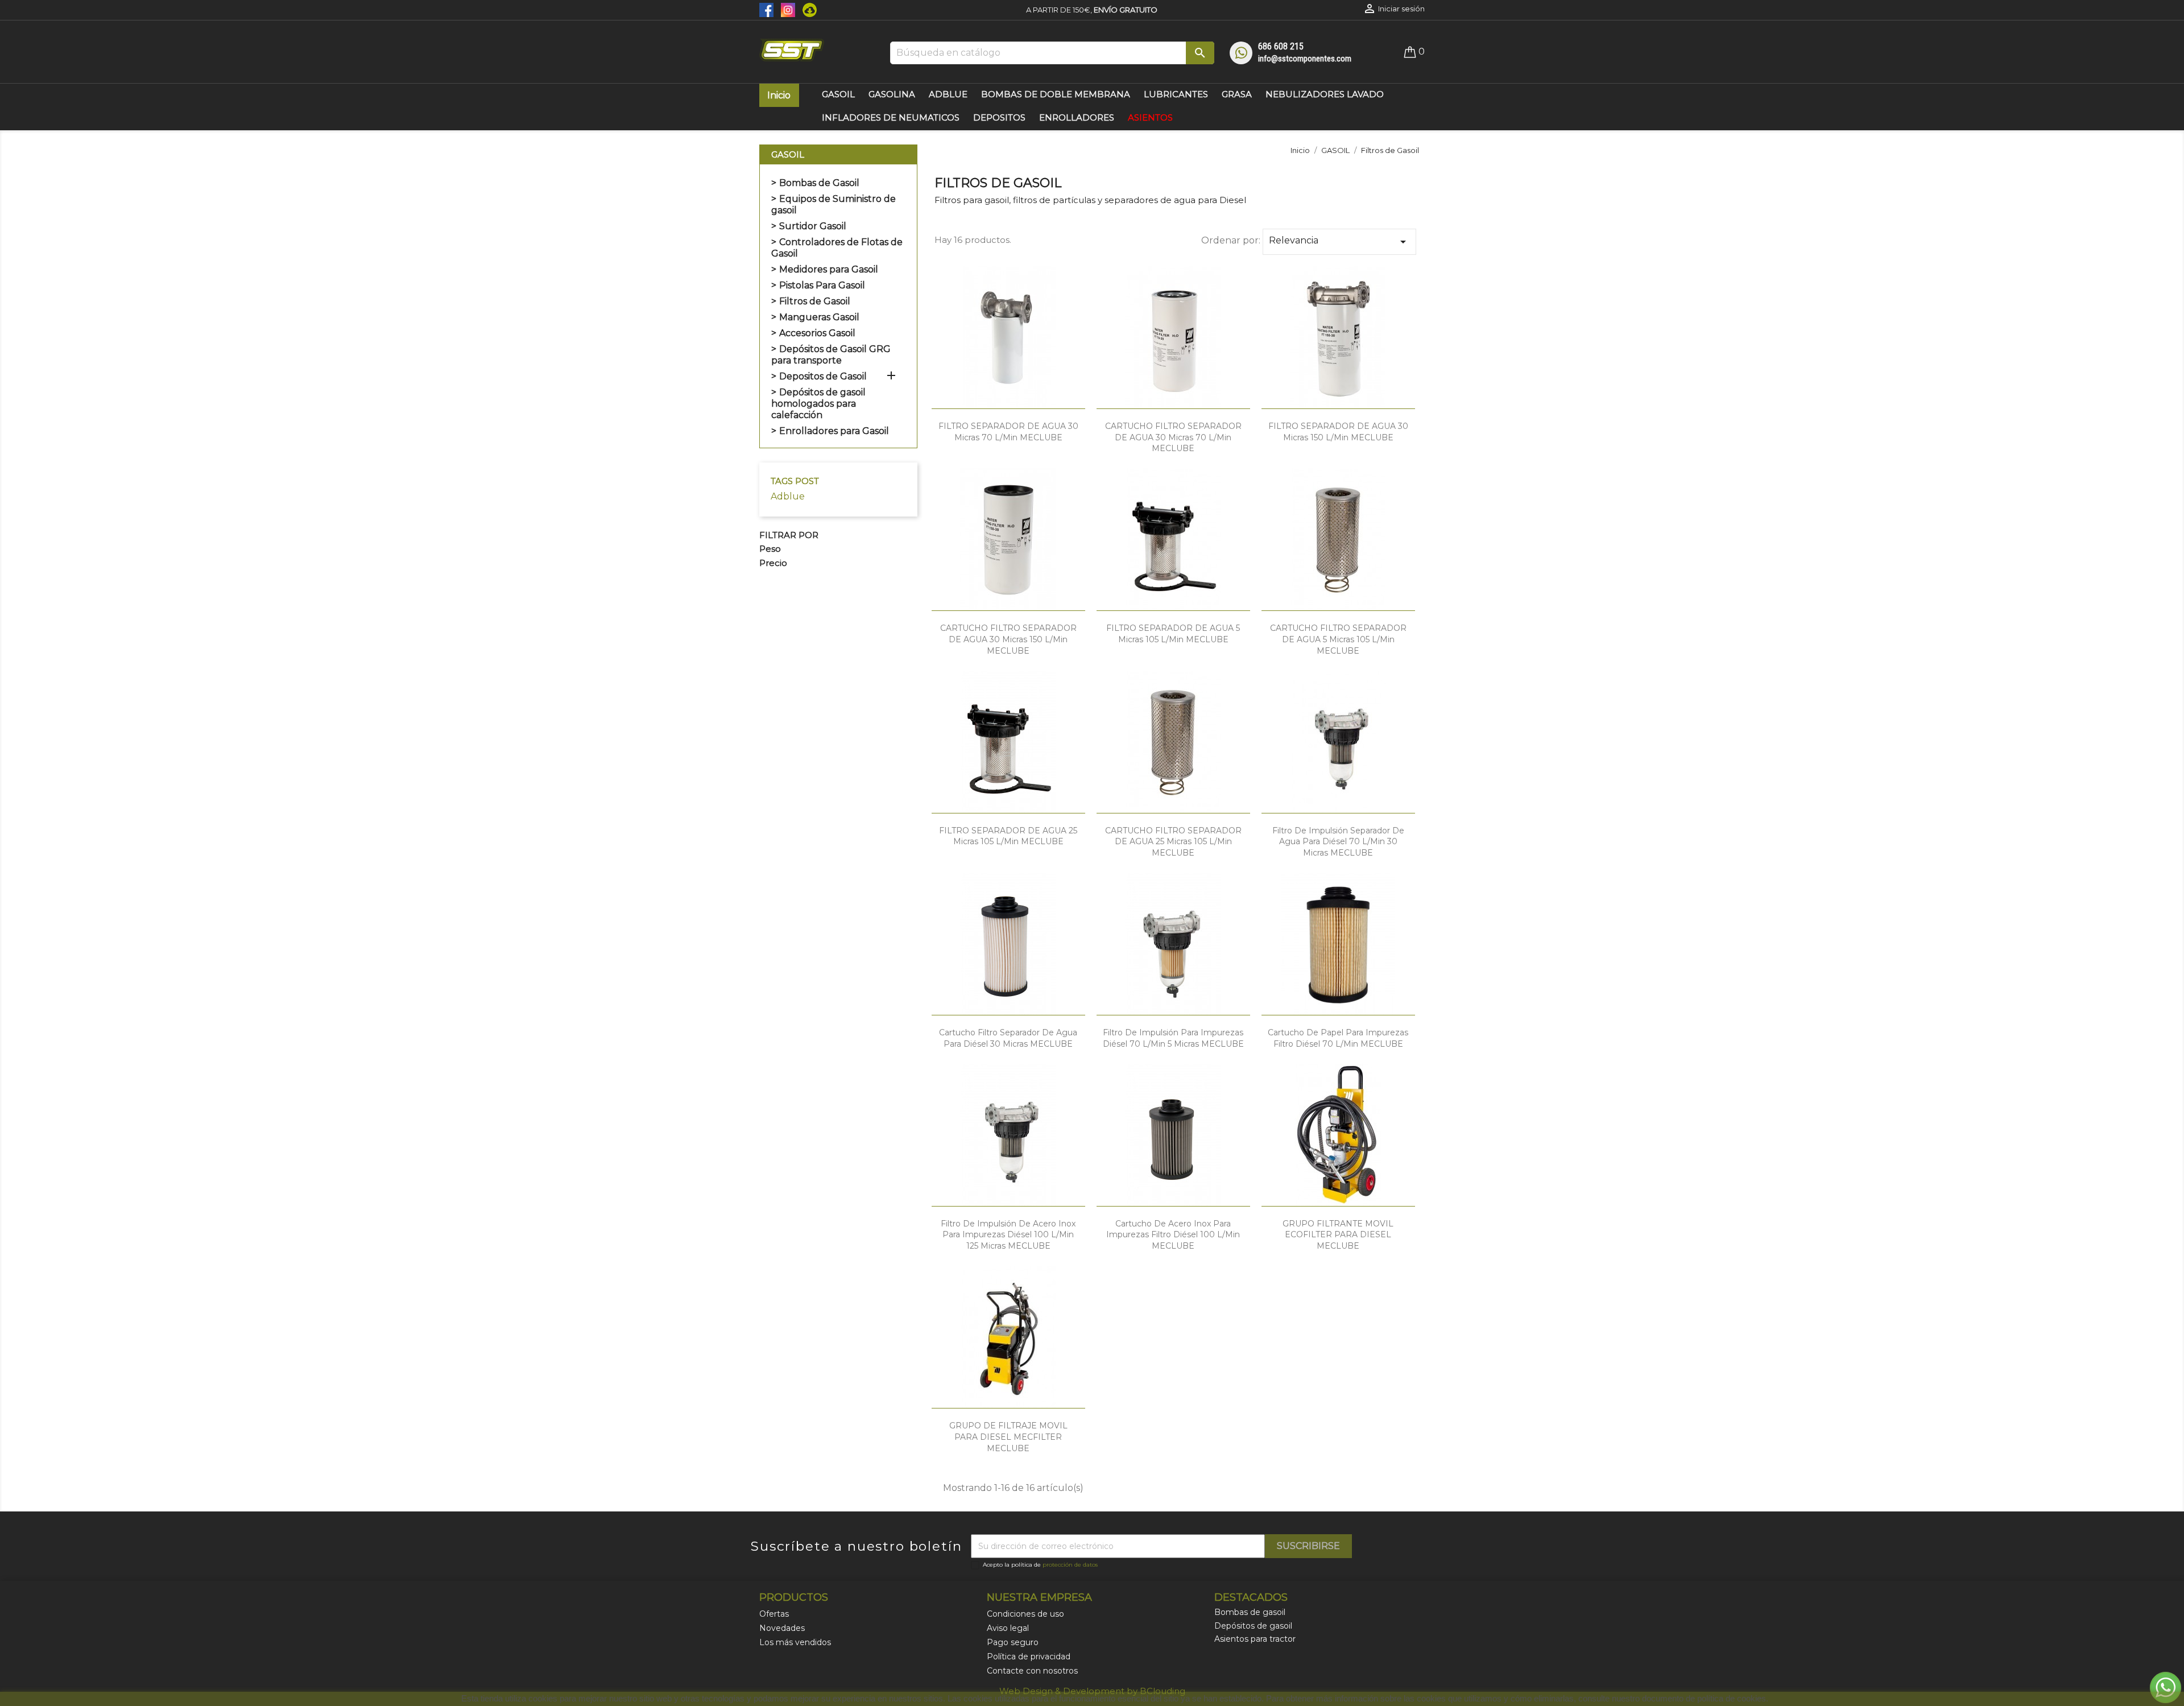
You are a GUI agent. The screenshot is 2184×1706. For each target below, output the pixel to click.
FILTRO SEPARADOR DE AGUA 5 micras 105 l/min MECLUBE (1173, 634)
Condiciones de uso (1025, 1614)
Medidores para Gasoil (829, 269)
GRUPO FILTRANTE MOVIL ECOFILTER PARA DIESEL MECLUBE (1338, 1235)
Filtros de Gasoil (815, 301)
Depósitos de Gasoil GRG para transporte (831, 355)
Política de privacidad (1029, 1657)
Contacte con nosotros (1032, 1671)
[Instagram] (786, 9)
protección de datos (1070, 1565)
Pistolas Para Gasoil (822, 285)
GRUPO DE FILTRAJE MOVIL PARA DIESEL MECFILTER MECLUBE (1008, 1437)
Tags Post (795, 481)
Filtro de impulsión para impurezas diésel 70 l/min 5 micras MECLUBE (1173, 1038)
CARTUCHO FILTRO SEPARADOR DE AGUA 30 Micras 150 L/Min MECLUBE (1008, 639)
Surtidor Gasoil (813, 226)
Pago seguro (1013, 1642)
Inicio (779, 95)
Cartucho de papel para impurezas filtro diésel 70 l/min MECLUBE (1338, 1038)
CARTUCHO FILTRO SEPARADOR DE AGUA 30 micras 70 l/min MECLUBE (1173, 437)
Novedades (782, 1628)
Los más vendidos (795, 1642)
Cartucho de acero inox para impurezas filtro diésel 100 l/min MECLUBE (1173, 1235)
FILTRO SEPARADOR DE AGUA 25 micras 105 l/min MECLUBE (1008, 836)
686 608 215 (1281, 46)
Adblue (788, 496)
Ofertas (774, 1614)
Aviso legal (1008, 1628)
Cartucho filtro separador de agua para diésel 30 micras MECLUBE (1008, 1038)
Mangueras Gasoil (819, 317)
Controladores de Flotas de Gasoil (837, 248)
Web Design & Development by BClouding (1092, 1691)
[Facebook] (767, 9)
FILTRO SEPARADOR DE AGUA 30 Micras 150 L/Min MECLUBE (1338, 432)
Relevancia (1339, 242)
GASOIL (788, 154)
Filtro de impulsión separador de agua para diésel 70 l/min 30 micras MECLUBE (1338, 842)
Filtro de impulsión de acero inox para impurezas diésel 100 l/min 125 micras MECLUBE (1008, 1235)
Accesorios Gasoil (817, 333)
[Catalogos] (807, 9)
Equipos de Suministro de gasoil (834, 205)
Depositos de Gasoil (823, 376)
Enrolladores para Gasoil (834, 431)
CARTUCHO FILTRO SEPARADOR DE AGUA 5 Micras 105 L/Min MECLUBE (1338, 639)
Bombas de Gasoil (819, 183)
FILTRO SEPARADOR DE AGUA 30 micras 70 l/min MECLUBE (1008, 432)
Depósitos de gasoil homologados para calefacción (818, 404)
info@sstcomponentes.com (1305, 59)
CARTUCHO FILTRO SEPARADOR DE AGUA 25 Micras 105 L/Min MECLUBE (1173, 842)
